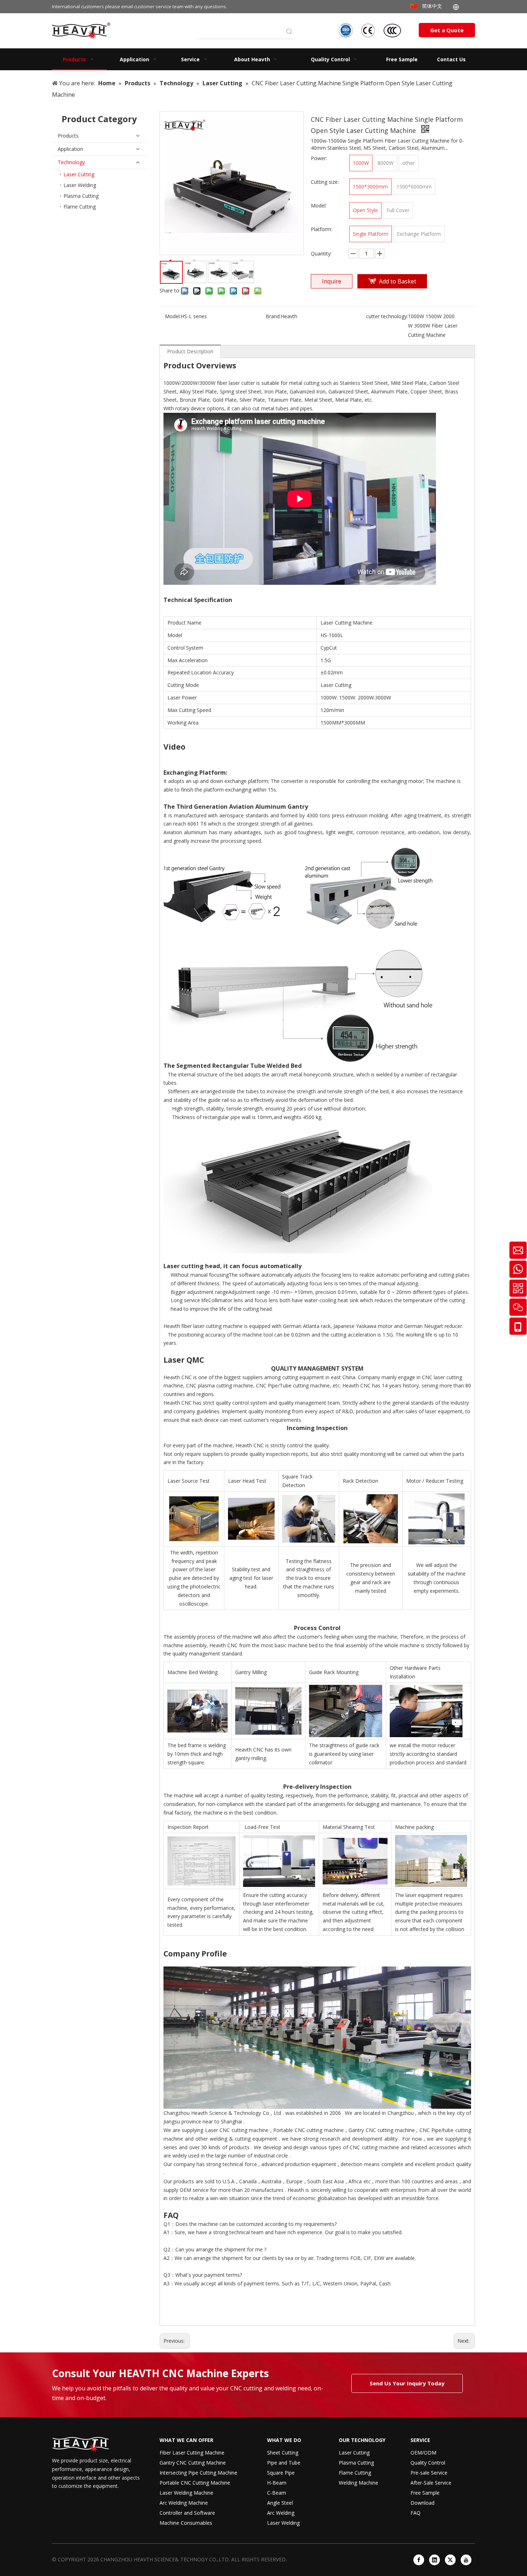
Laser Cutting (79, 174)
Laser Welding (80, 185)
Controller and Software (187, 2513)
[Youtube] (466, 2560)
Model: (173, 316)
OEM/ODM (423, 2453)
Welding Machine (359, 2483)
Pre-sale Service (429, 2473)
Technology (71, 162)
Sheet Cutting (283, 2453)
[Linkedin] (435, 2560)
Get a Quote (447, 30)
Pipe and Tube (284, 2463)
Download (422, 2503)
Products (68, 136)
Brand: (273, 316)
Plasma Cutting (81, 196)
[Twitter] (450, 2560)
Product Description (190, 351)
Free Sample (425, 2493)
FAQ (416, 2513)
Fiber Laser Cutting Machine (192, 2453)
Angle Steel (280, 2503)
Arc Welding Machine (184, 2503)
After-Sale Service (431, 2483)
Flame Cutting (80, 207)
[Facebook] (419, 2560)
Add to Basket (398, 281)
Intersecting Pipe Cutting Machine (198, 2473)
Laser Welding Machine (186, 2493)
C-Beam (277, 2493)
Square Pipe (281, 2473)
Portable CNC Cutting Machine (195, 2483)
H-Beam (277, 2483)
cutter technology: (387, 316)
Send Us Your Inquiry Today (407, 2383)
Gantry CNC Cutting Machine (193, 2463)
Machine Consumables (186, 2523)
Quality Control (428, 2463)
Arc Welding (281, 2513)
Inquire (332, 281)
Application (70, 149)
